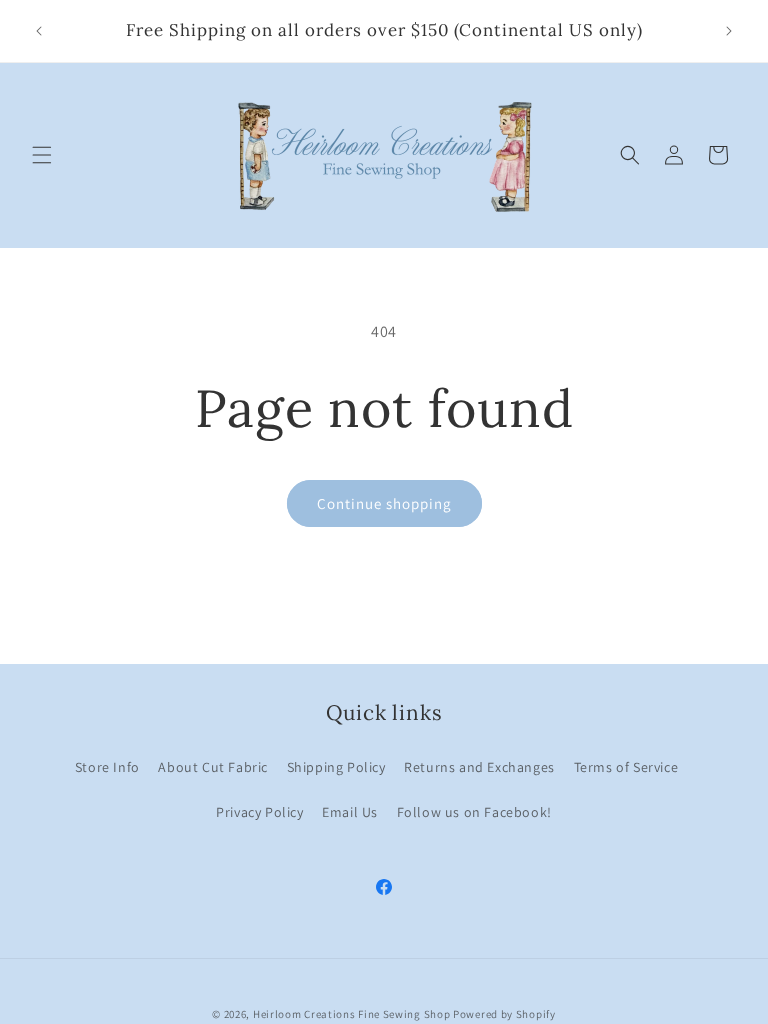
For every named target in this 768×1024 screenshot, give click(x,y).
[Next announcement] (729, 31)
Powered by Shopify (504, 1014)
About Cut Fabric (213, 767)
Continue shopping (384, 503)
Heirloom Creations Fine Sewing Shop (352, 1014)
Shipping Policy (336, 767)
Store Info (107, 767)
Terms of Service (626, 767)
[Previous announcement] (39, 31)
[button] (42, 155)
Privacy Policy (259, 812)
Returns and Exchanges (479, 767)
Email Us (350, 812)
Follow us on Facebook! (474, 812)
